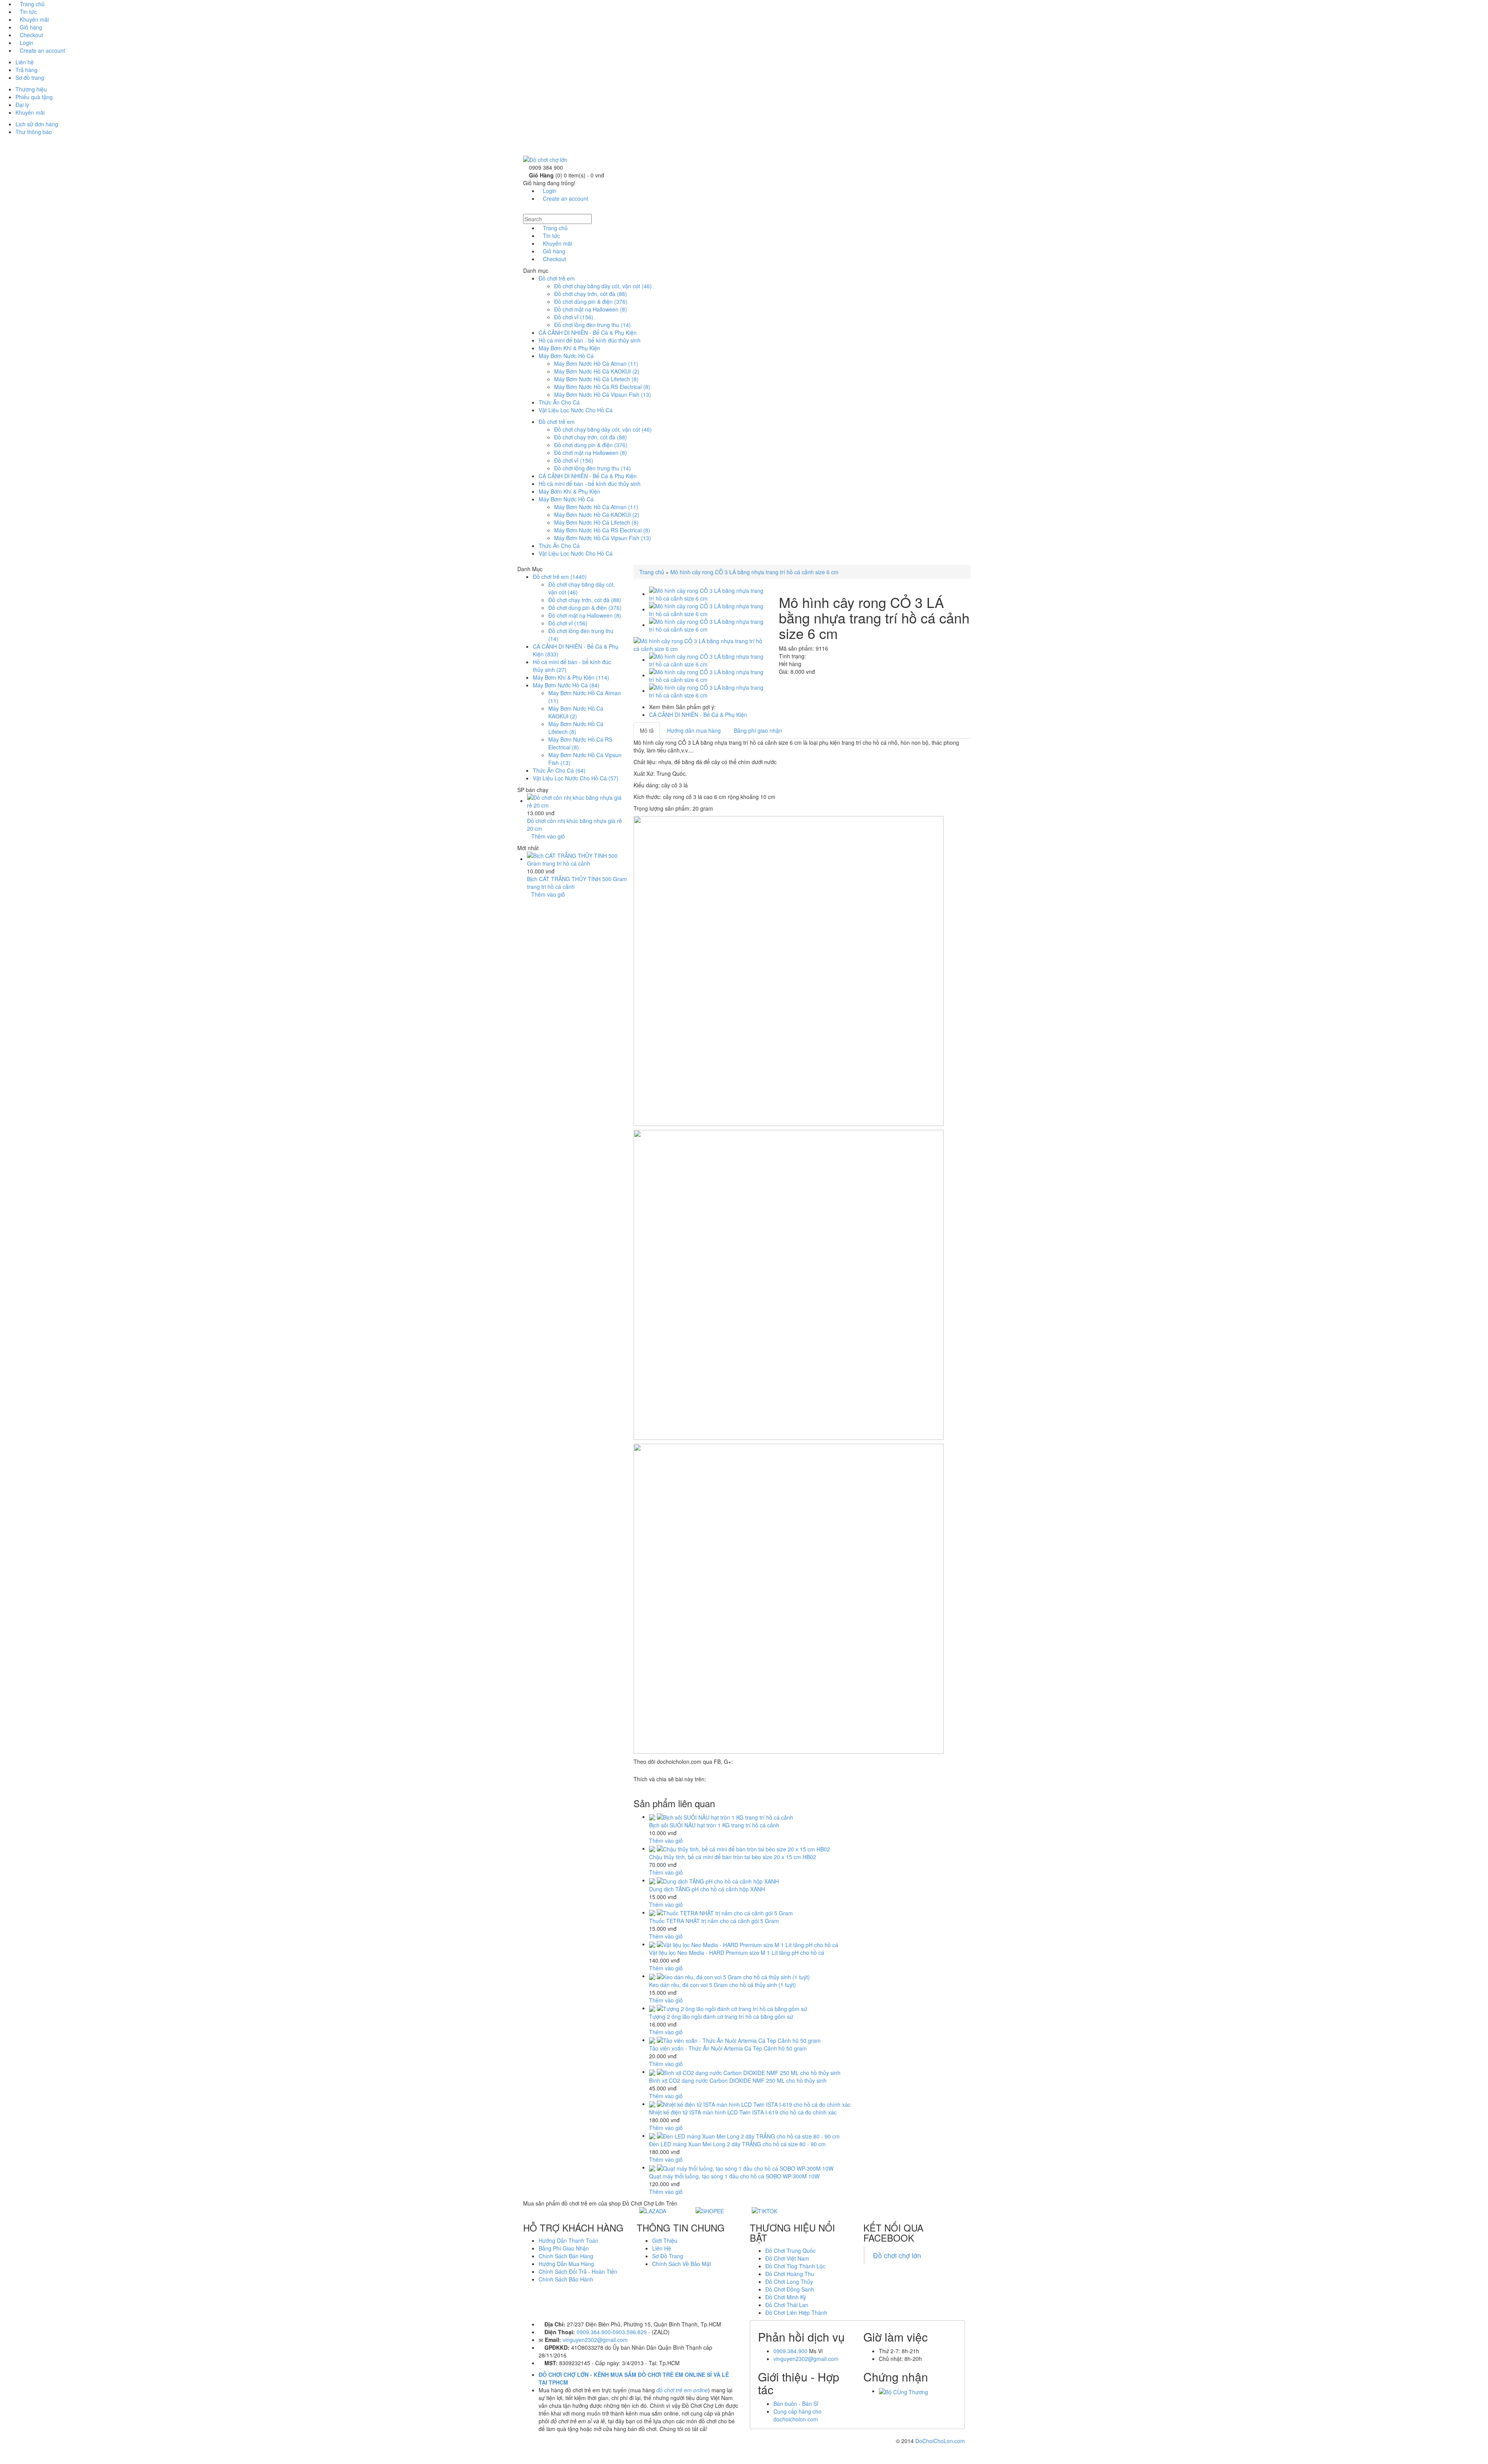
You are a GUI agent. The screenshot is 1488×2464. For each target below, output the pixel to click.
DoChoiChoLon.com (940, 2441)
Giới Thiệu (665, 2240)
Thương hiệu (31, 89)
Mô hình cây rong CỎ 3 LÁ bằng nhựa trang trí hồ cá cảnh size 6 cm (754, 572)
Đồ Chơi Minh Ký (786, 2297)
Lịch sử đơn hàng (37, 124)
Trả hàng (27, 70)
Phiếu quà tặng (34, 97)
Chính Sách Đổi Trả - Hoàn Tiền (578, 2271)
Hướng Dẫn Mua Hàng (566, 2264)
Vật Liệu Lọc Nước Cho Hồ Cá (576, 410)
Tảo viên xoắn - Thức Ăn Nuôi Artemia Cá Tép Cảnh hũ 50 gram (728, 2048)
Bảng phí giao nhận (758, 730)
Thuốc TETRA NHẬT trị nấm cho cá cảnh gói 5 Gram (714, 1921)
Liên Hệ (662, 2248)
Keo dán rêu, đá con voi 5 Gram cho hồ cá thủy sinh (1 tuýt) (722, 1985)
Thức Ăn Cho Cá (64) (559, 770)
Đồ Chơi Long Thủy (789, 2281)
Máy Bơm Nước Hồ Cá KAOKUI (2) (597, 371)
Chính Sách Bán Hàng (566, 2256)
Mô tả (647, 730)
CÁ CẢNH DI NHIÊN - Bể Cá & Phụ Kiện (588, 332)
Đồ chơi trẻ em (557, 278)
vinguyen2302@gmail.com (595, 2340)
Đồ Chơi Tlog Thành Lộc (795, 2266)
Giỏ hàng (31, 27)
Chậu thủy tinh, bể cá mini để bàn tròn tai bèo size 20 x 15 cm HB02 (733, 1857)
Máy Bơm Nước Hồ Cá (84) (566, 685)
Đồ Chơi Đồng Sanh (790, 2289)
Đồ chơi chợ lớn (897, 2255)
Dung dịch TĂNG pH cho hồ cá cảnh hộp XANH (707, 1889)
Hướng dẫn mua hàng (694, 730)
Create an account (42, 50)
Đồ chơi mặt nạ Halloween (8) (591, 309)
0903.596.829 (630, 2332)
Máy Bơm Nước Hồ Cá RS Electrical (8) (602, 387)
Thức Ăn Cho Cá (559, 402)
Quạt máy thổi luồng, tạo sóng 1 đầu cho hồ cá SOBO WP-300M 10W (734, 2176)
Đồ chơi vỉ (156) (574, 317)
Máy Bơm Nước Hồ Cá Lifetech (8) (596, 379)
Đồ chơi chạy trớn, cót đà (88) (591, 294)
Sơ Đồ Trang (668, 2256)
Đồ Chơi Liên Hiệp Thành (796, 2312)
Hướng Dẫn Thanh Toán (568, 2240)
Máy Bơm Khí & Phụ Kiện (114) (571, 677)
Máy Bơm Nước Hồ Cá (566, 356)
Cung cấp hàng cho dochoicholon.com (797, 2415)
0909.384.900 (594, 2332)
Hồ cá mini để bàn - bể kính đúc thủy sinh (590, 340)
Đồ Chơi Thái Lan (787, 2305)
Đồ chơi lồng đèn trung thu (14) (592, 325)
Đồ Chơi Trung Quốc (790, 2250)
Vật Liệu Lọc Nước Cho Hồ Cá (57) (576, 778)
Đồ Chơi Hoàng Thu (790, 2274)
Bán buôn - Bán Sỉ (796, 2404)
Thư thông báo (34, 132)
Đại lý (22, 105)
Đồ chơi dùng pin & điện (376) (591, 301)
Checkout (31, 35)
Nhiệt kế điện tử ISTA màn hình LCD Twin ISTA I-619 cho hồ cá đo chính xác (743, 2112)
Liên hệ (25, 62)
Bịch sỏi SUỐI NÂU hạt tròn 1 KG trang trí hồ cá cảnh (714, 1825)
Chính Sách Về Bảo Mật (682, 2264)
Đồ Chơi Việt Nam (787, 2258)
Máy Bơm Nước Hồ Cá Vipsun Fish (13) (603, 394)
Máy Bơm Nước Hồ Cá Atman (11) (596, 363)
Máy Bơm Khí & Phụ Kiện (569, 348)
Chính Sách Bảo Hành (566, 2279)
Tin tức (28, 12)
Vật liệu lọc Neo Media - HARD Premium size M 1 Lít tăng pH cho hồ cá (737, 1953)
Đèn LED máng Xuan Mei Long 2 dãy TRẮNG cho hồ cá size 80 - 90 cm (737, 2144)
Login (27, 43)
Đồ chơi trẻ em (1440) (560, 577)
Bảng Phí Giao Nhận (564, 2248)
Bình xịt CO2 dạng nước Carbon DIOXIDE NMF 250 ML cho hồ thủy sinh (738, 2080)
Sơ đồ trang (30, 77)
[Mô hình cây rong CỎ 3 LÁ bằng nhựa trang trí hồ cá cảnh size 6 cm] (700, 644)
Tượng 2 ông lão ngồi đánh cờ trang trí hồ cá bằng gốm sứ (721, 2016)
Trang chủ (32, 4)
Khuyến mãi (34, 19)
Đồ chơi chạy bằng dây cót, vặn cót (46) (603, 286)
